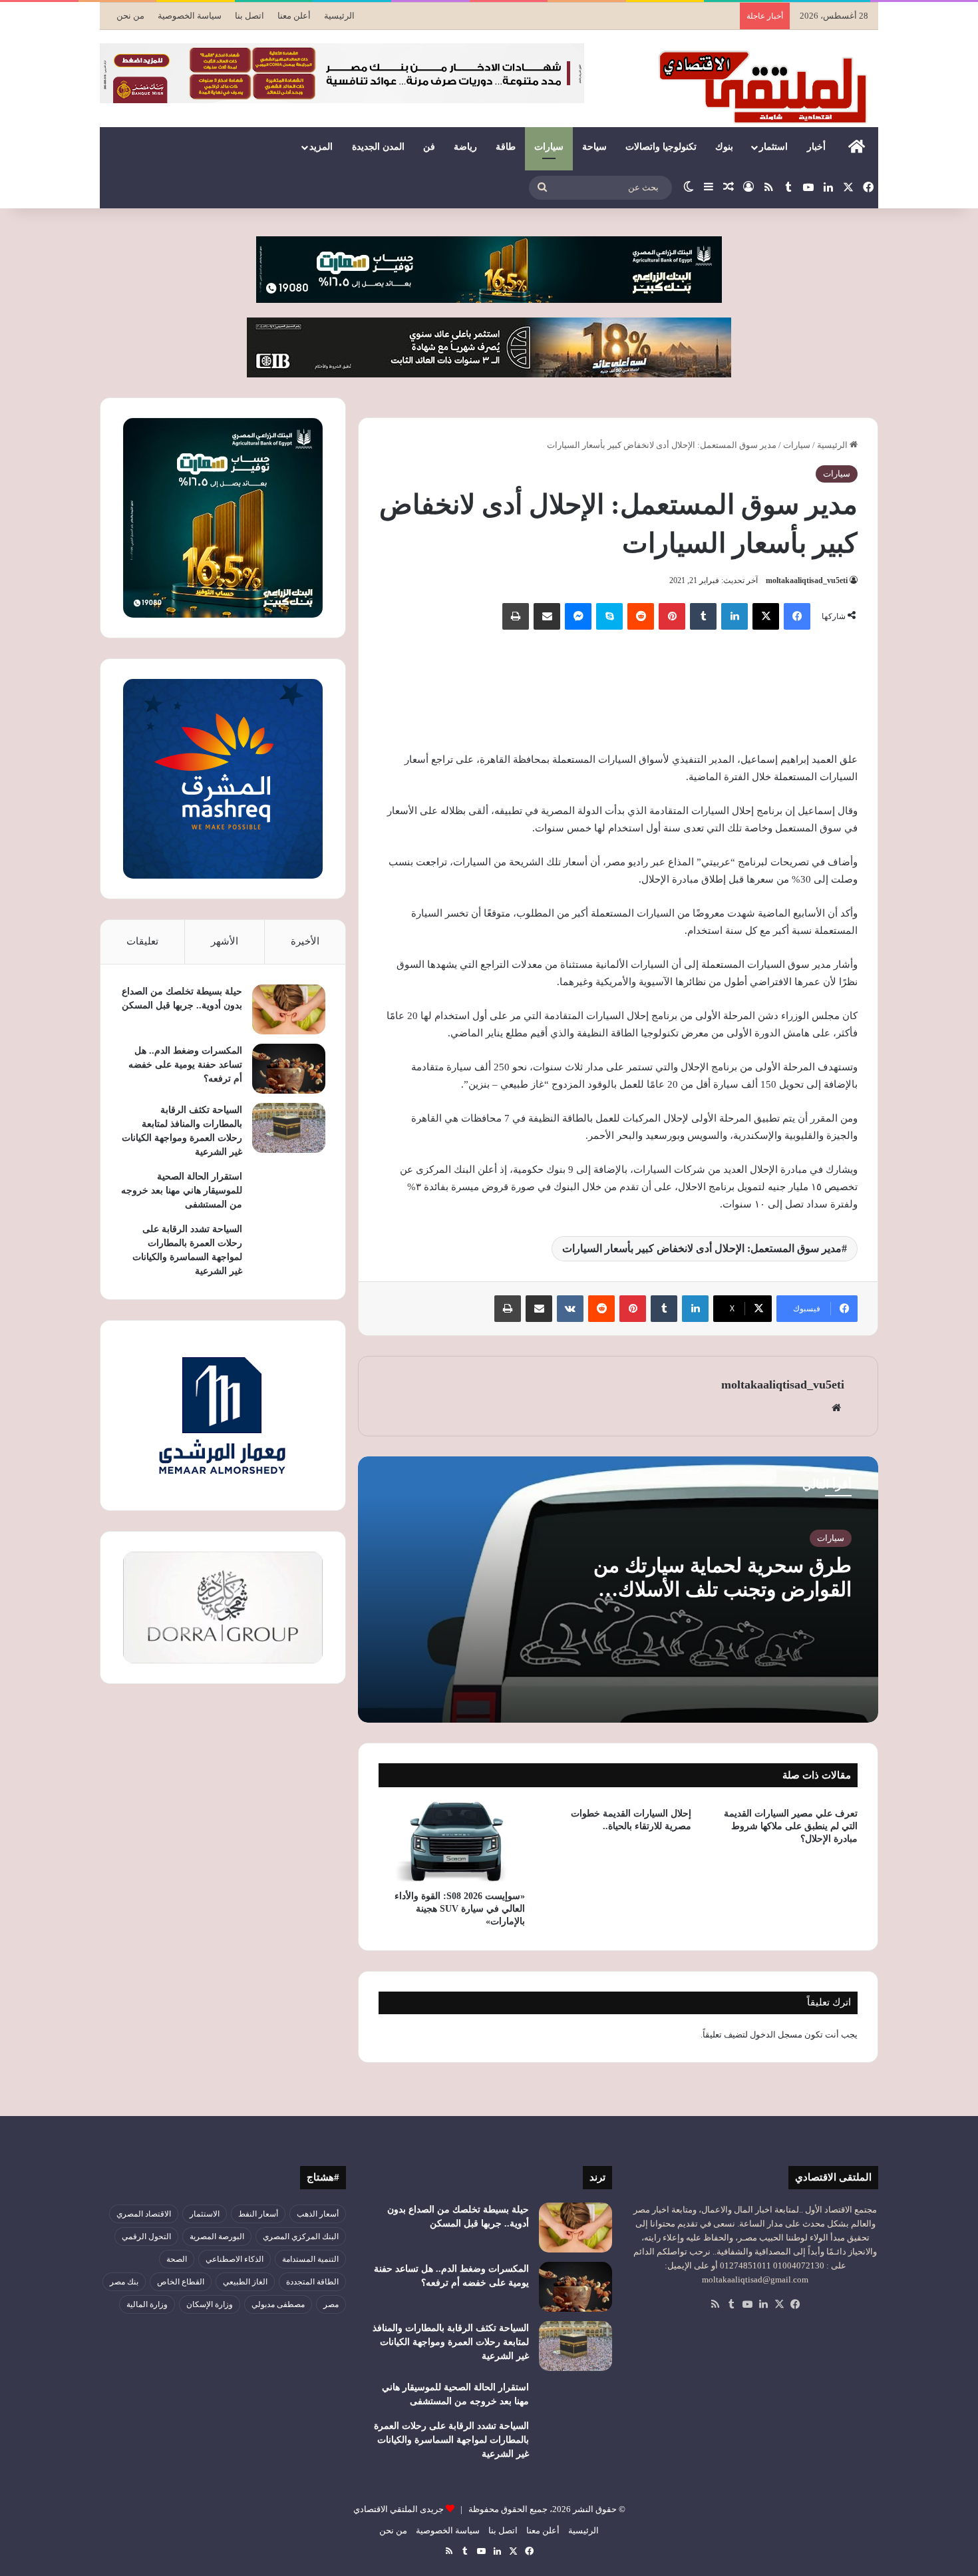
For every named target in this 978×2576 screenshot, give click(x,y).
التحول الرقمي (146, 2237)
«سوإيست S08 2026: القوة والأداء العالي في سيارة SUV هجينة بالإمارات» (460, 1909)
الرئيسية (339, 16)
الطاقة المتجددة (312, 2282)
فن (429, 147)
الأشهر (225, 941)
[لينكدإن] (734, 616)
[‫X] (766, 616)
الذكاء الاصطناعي (235, 2259)
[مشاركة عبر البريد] (547, 616)
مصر (331, 2304)
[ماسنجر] (578, 616)
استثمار (773, 147)
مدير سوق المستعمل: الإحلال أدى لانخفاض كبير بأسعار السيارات (702, 1248)
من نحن (130, 16)
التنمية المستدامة (310, 2259)
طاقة (506, 147)
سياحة (594, 147)
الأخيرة (305, 941)
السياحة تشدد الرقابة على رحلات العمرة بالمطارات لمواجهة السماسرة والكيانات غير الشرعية (451, 2440)
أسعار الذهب (318, 2214)
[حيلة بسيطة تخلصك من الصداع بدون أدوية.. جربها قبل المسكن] (289, 1009)
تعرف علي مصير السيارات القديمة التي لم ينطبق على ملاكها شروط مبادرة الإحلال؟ (791, 1826)
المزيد (321, 147)
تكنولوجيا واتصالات (661, 147)
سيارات (549, 147)
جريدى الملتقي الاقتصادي (399, 2509)
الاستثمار (205, 2214)
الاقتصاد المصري (144, 2214)
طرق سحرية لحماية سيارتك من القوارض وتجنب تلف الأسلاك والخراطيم (723, 1589)
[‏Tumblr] (703, 616)
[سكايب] (609, 616)
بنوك (724, 147)
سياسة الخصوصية (190, 16)
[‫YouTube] (747, 2304)
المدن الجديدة (378, 147)
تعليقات (142, 941)
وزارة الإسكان (210, 2304)
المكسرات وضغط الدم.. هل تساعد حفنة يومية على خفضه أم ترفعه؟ (185, 1065)
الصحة (177, 2259)
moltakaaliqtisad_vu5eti (807, 580)
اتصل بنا (249, 16)
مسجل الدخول (776, 2035)
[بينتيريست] (672, 616)
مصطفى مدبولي (278, 2304)
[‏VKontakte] (570, 1309)
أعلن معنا (294, 16)
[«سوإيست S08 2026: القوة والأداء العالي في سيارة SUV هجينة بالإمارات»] (452, 1842)
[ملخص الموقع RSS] (715, 2304)
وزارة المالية (147, 2304)
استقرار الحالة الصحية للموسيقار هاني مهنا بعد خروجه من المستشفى (182, 1190)
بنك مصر (124, 2282)
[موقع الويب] (836, 1408)
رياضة (465, 147)
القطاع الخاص (181, 2282)
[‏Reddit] (641, 616)
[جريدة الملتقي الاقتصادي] (766, 87)
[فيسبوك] (797, 616)
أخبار (816, 147)
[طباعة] (516, 616)
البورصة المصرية (217, 2237)
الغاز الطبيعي (245, 2282)
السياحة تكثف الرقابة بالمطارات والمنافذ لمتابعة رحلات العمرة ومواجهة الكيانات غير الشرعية (451, 2342)
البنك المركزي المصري (301, 2237)
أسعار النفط (258, 2214)
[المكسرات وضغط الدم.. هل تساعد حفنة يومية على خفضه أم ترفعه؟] (289, 1069)
